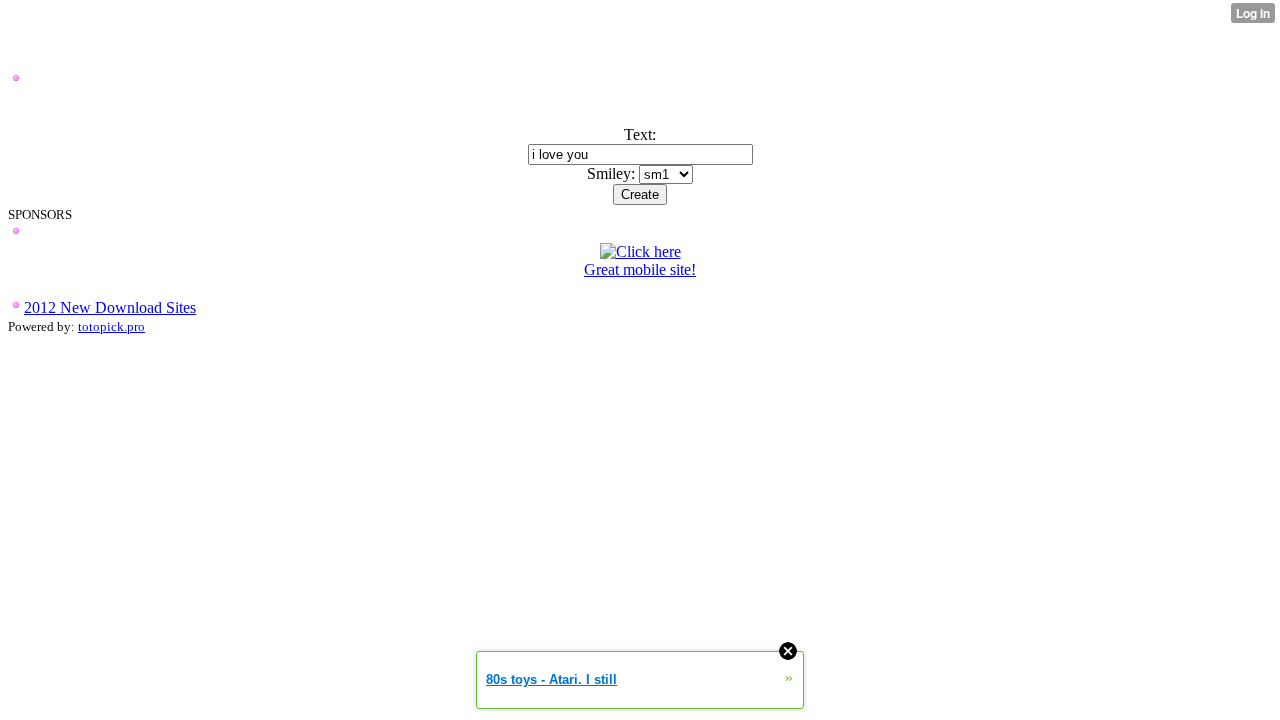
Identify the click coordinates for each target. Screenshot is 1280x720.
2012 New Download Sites (110, 307)
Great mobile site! (640, 269)
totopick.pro (111, 326)
